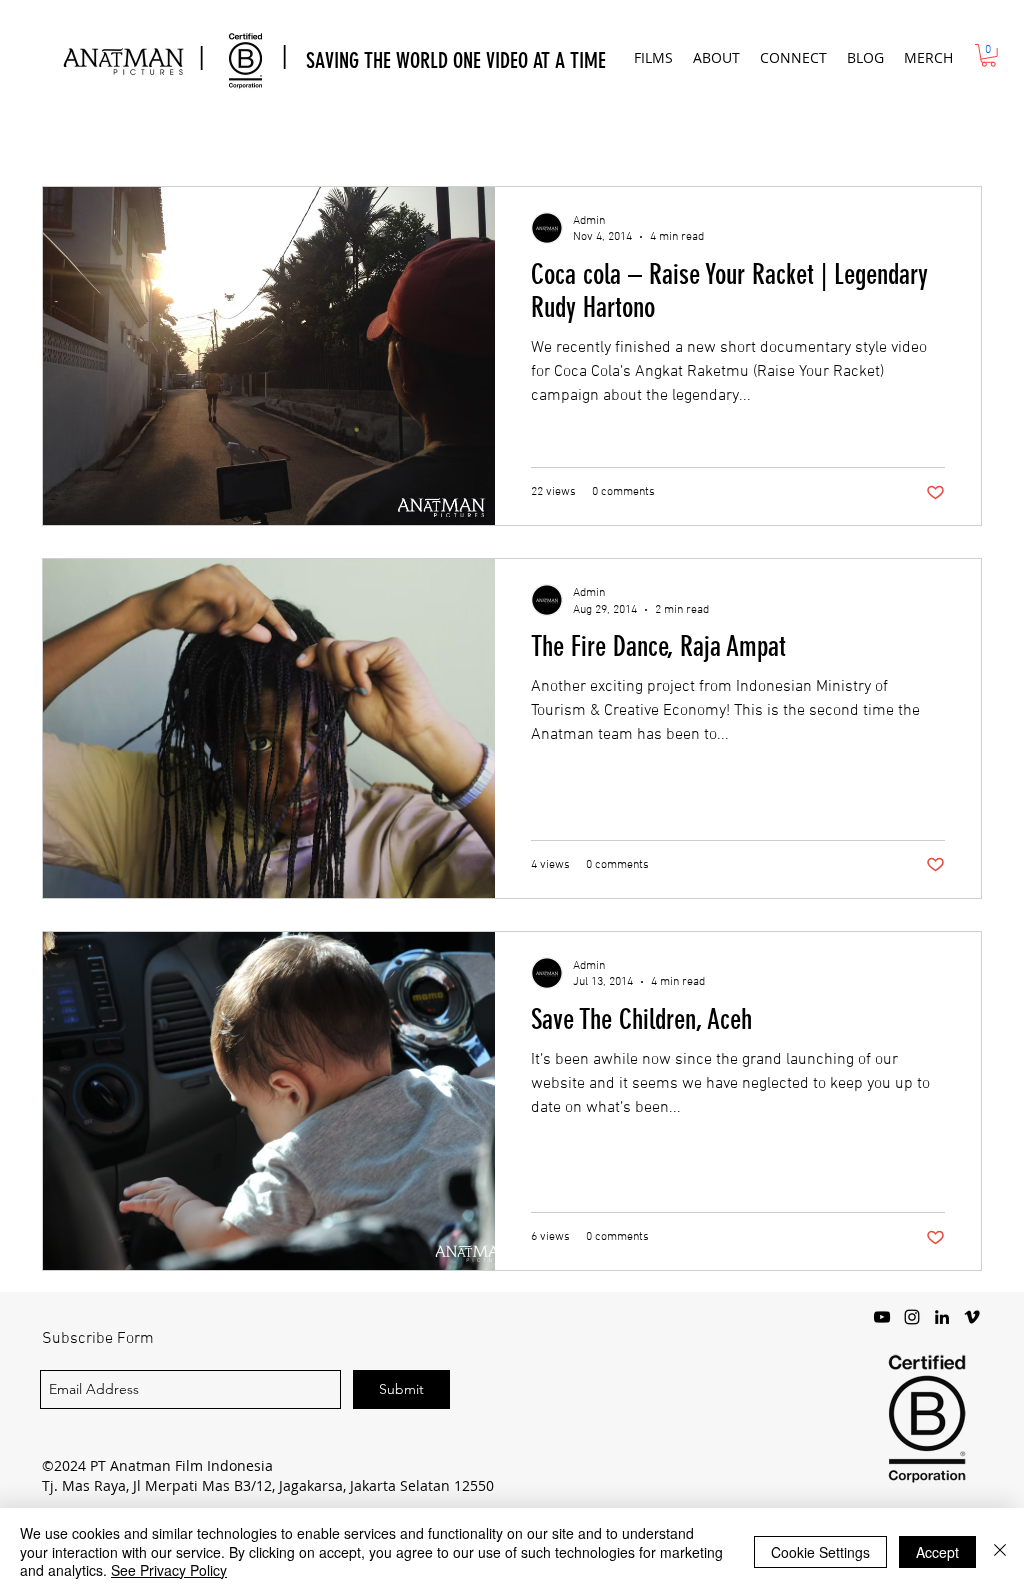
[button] (653, 57)
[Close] (1000, 1551)
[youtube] (882, 1317)
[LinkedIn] (942, 1317)
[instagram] (912, 1317)
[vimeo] (972, 1317)
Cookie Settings (820, 1552)
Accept (937, 1552)
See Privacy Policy (169, 1570)
